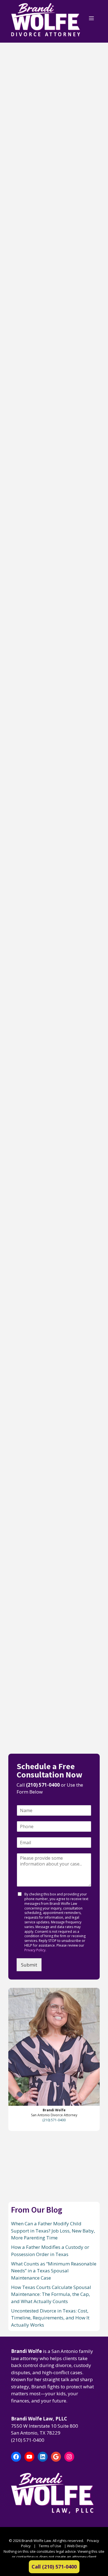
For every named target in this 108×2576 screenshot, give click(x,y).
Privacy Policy (35, 1950)
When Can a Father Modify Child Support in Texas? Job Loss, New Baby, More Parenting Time (52, 136)
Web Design (77, 2546)
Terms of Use (50, 2546)
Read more (20, 212)
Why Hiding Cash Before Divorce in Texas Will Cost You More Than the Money (52, 1311)
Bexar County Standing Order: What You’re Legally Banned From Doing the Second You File (50, 993)
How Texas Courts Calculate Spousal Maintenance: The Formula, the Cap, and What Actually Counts (49, 654)
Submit (29, 1965)
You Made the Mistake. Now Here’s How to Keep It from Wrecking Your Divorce (53, 1477)
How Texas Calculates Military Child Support (49, 1154)
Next (44, 1736)
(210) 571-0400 (43, 1785)
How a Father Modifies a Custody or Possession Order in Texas (52, 308)
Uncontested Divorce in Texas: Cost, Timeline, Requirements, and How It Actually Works (52, 824)
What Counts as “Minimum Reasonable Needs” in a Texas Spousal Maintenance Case (50, 480)
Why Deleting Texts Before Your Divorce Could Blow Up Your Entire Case (45, 1642)
